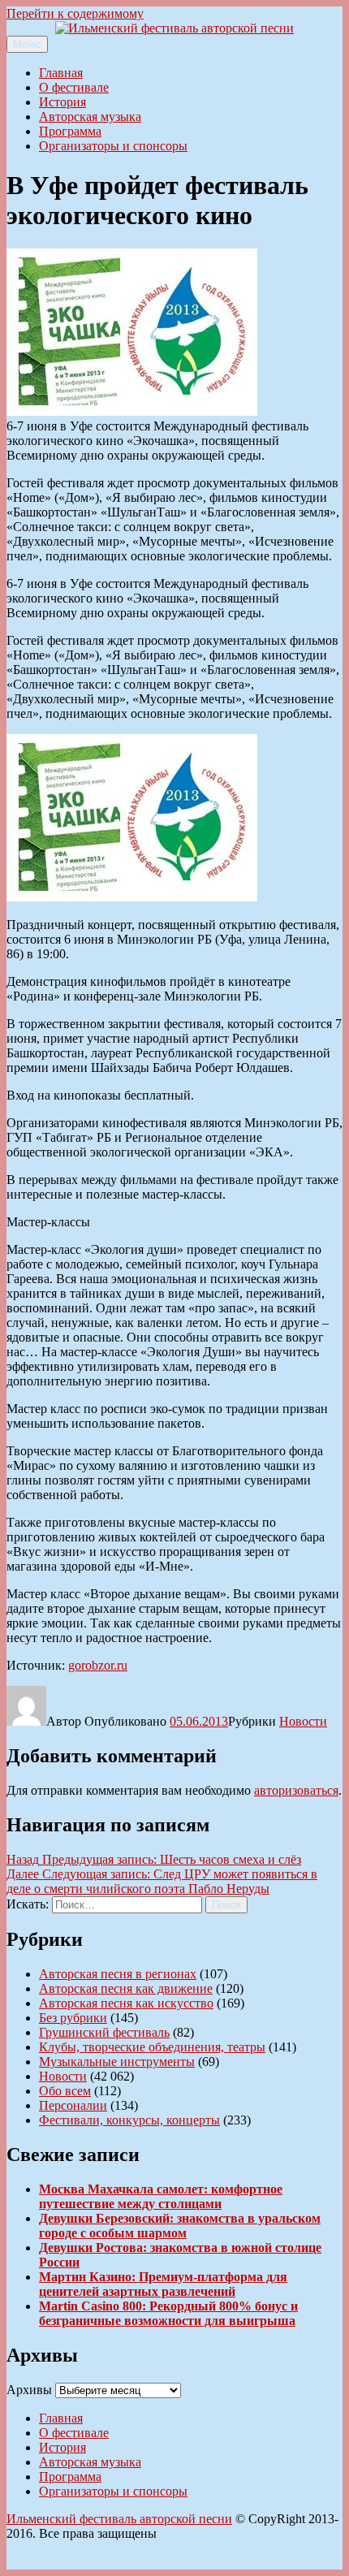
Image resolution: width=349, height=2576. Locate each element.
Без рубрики (73, 2018)
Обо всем (65, 2091)
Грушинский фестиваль (104, 2032)
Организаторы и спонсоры (113, 146)
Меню (27, 44)
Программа (70, 131)
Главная (61, 73)
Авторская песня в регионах (118, 1974)
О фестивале (74, 87)
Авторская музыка (90, 117)
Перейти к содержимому (75, 13)
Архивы (29, 2390)
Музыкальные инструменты (117, 2062)
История (62, 102)
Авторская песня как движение (126, 1988)
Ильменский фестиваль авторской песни (119, 2519)
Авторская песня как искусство (126, 2003)
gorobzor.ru (98, 1665)
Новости (303, 1721)
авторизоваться (296, 1790)
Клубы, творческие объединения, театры (152, 2047)
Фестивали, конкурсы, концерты (129, 2120)
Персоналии (73, 2105)
